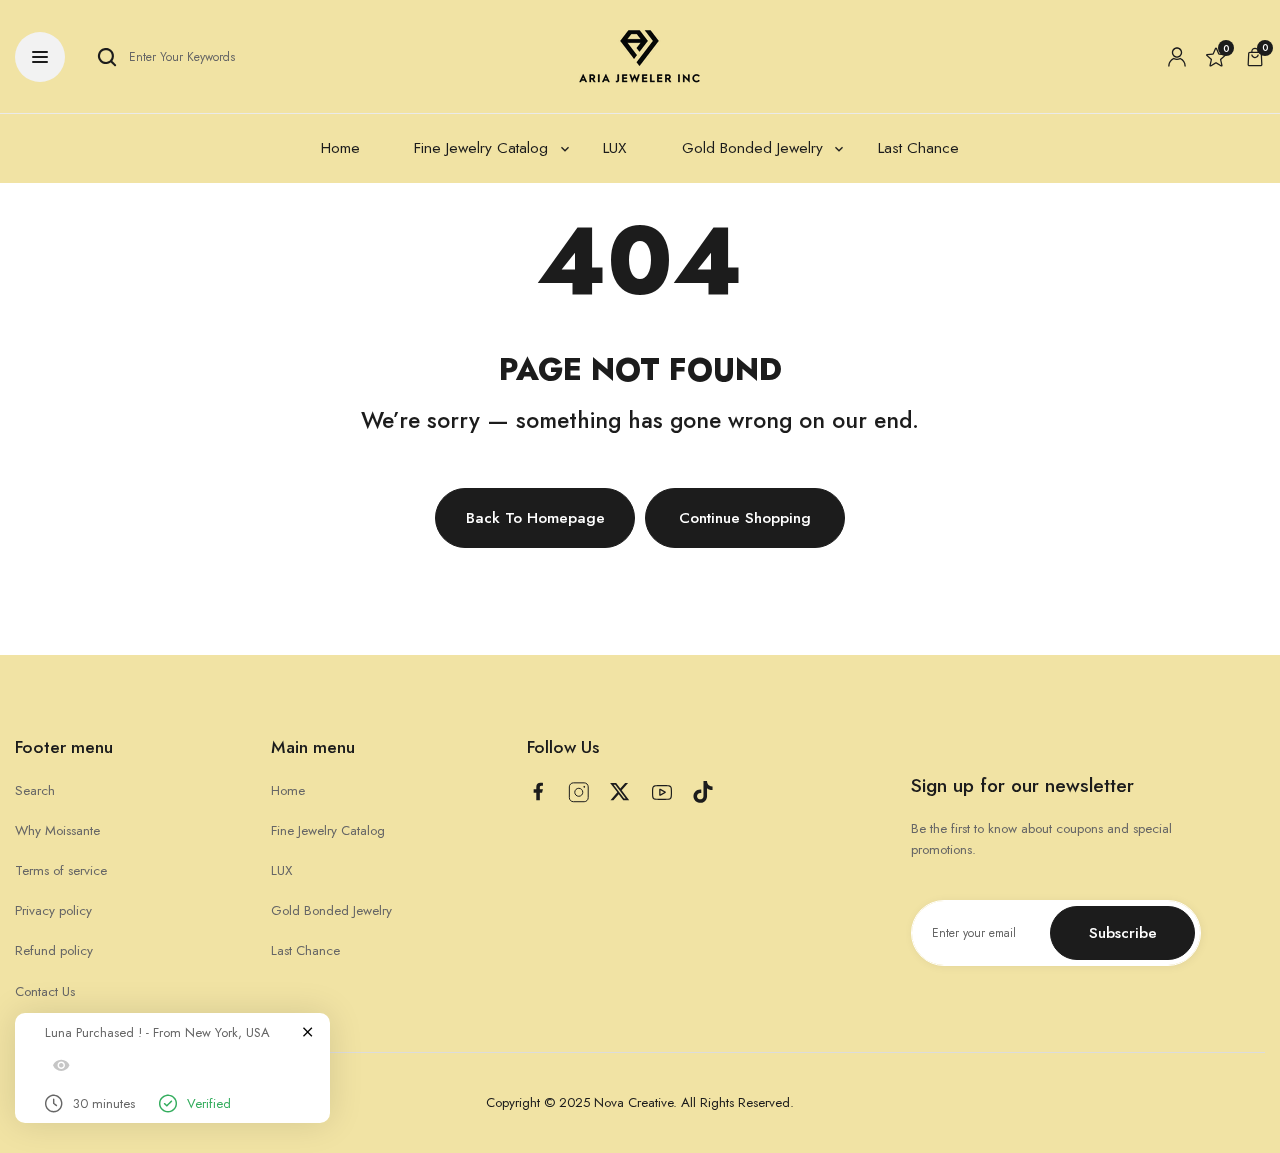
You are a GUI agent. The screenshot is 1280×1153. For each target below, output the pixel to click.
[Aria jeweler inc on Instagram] (579, 792)
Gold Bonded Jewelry (331, 910)
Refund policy (54, 950)
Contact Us (45, 991)
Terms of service (61, 870)
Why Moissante (57, 830)
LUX (281, 870)
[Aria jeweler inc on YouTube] (662, 792)
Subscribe (1123, 933)
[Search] (107, 57)
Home (288, 790)
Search (35, 790)
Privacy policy (53, 910)
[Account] (1177, 57)
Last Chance (305, 950)
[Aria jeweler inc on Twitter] (620, 791)
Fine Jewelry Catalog (328, 830)
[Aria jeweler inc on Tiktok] (703, 792)
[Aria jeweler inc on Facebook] (538, 791)
